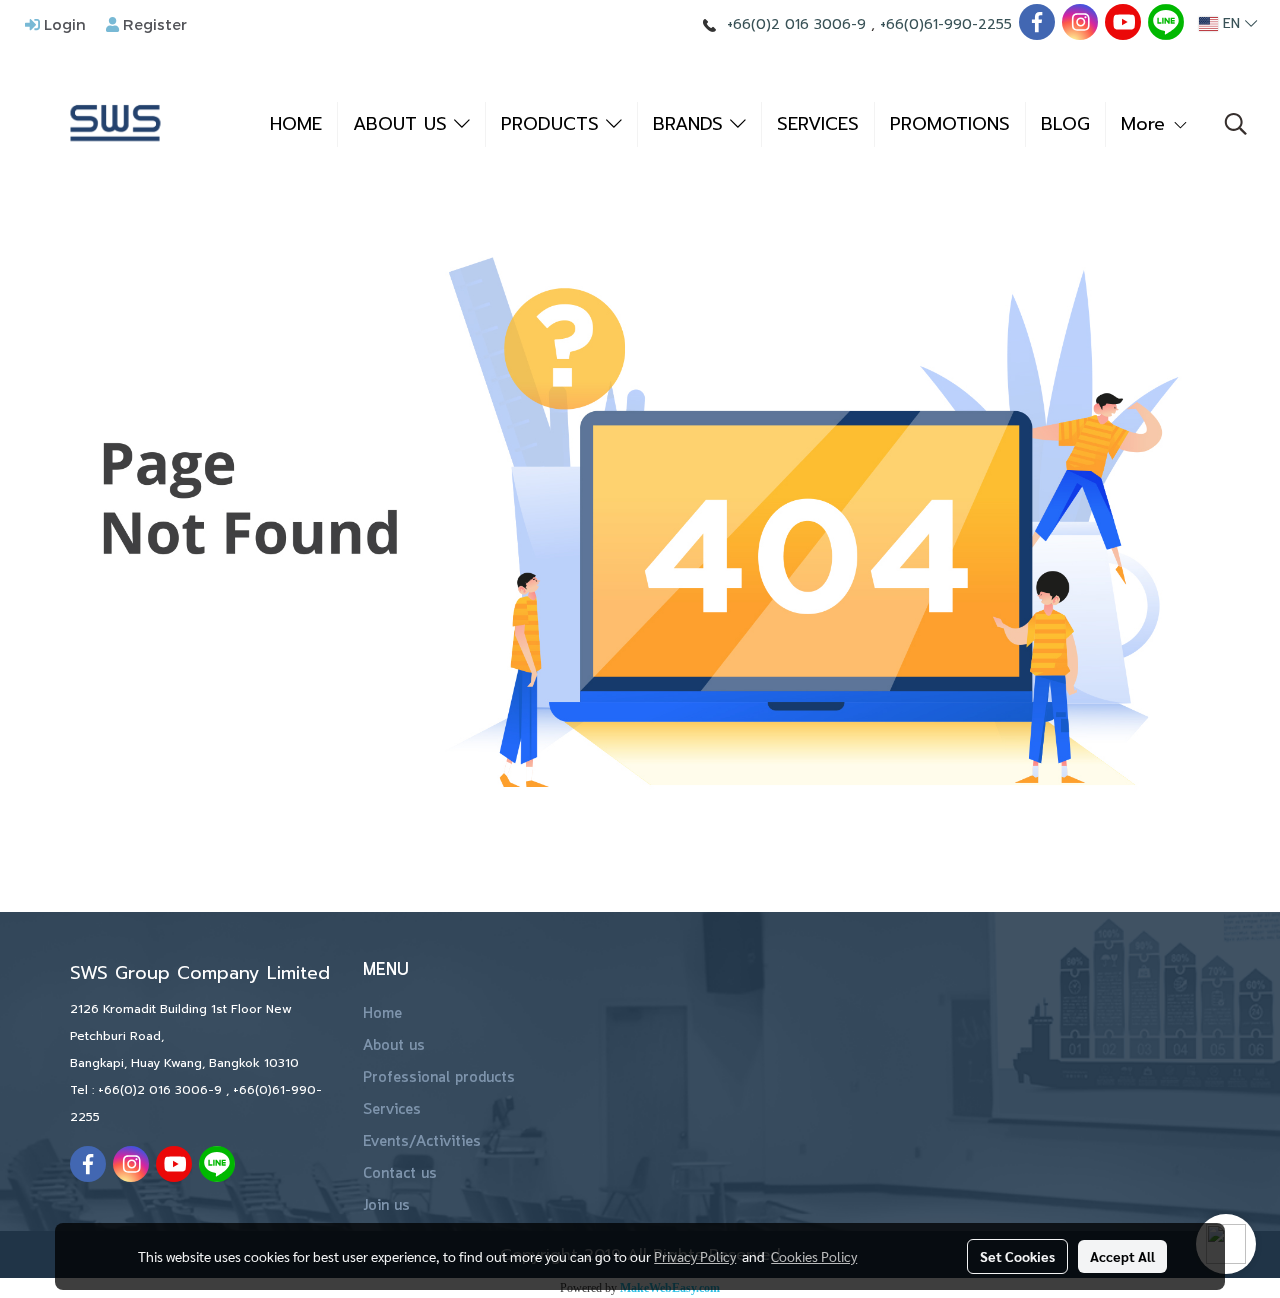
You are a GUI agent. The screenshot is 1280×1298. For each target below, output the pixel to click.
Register (153, 24)
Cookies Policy (814, 1256)
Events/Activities (422, 1142)
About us (394, 1046)
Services (392, 1110)
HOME (296, 124)
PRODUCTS (553, 124)
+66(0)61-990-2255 (946, 24)
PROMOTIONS (950, 124)
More (1146, 124)
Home (382, 1014)
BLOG (1065, 124)
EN (1231, 23)
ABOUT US (403, 124)
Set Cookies (1017, 1256)
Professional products (439, 1078)
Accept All (1122, 1256)
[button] (1236, 124)
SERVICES (818, 124)
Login (63, 24)
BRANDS (691, 124)
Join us (386, 1206)
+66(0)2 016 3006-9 (796, 24)
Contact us (400, 1174)
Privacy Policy (695, 1256)
